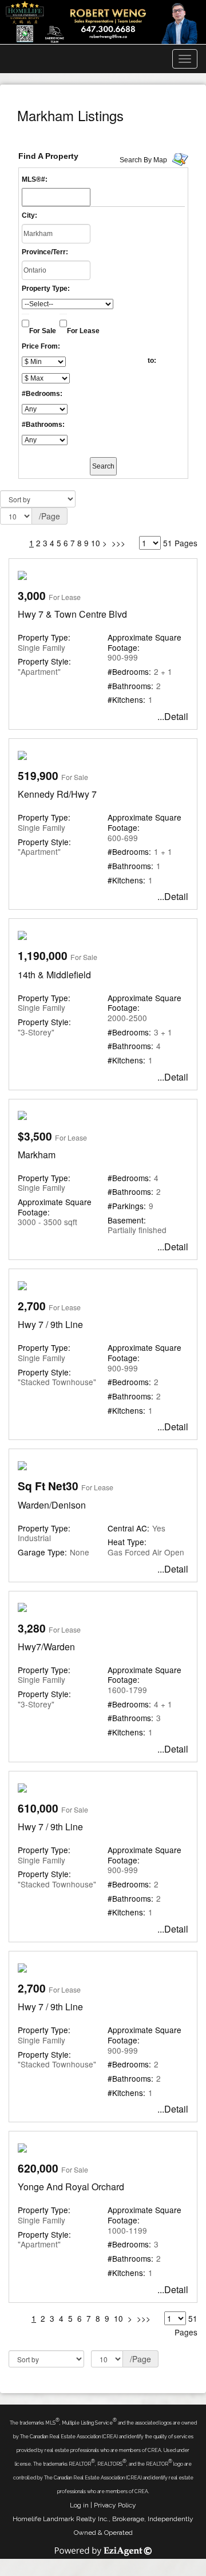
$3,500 (35, 1136)
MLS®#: (35, 179)
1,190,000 (43, 955)
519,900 (38, 775)
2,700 (32, 1306)
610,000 (38, 1808)
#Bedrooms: (42, 394)
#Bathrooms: (43, 425)
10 (96, 543)
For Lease (83, 331)
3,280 (32, 1628)
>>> (118, 543)
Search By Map (143, 160)
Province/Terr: (45, 252)
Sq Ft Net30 (48, 1486)
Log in (79, 2505)
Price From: (41, 346)
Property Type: (46, 289)
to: (152, 361)
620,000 (38, 2168)
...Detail (173, 716)
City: (29, 215)
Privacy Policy (115, 2505)
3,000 (32, 595)
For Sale (43, 331)
